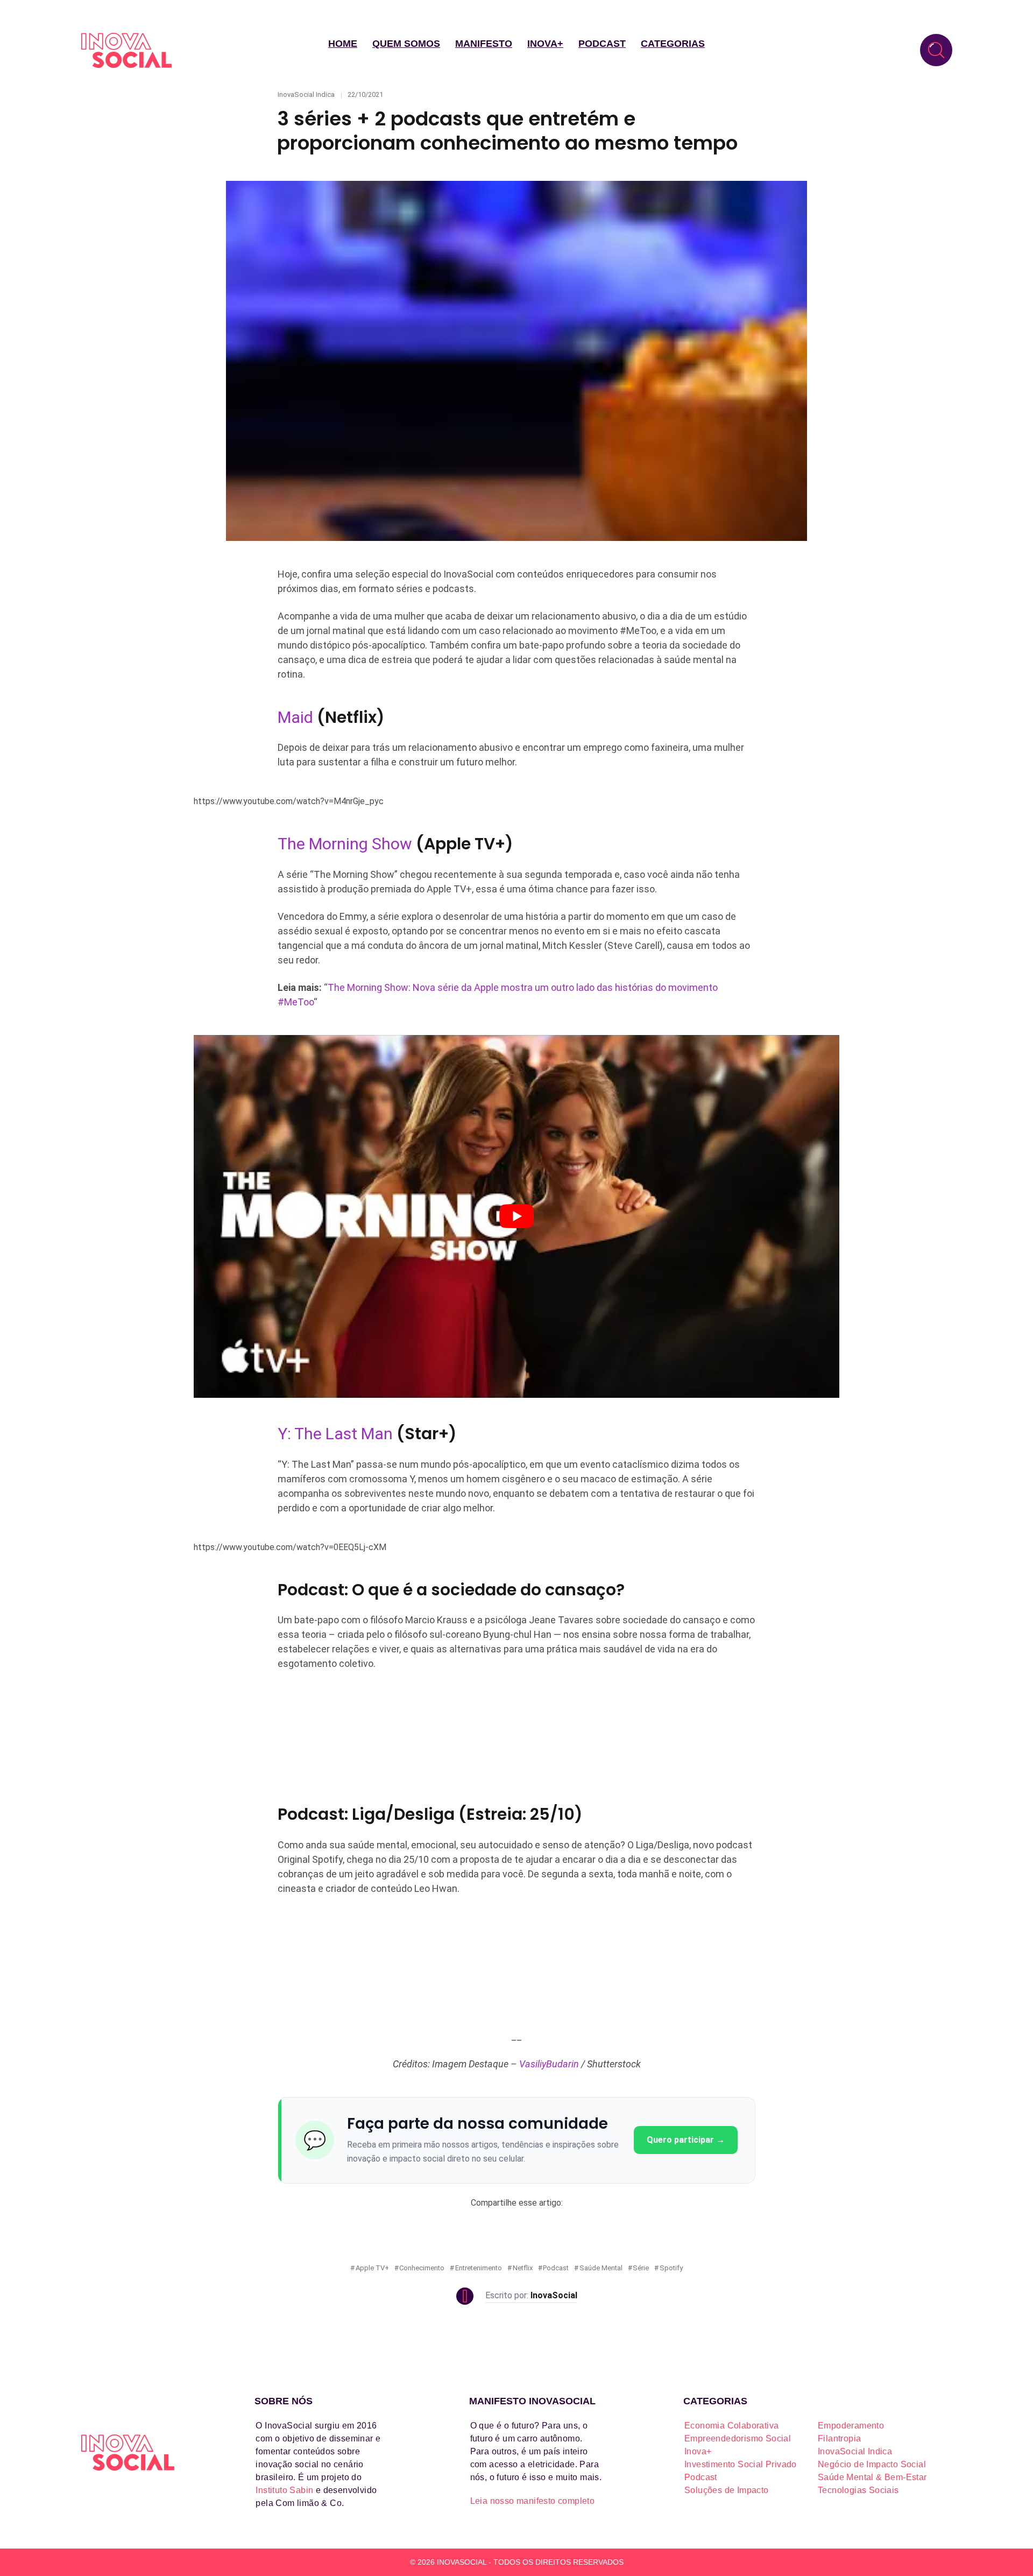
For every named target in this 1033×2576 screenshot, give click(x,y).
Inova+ (545, 44)
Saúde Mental (601, 2268)
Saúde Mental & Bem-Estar (872, 2477)
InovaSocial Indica (306, 94)
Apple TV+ (372, 2268)
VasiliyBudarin (549, 2064)
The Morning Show (345, 844)
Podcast (602, 44)
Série (641, 2268)
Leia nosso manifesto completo (533, 2501)
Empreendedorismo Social (738, 2438)
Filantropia (839, 2438)
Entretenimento (479, 2268)
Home (343, 44)
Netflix (523, 2268)
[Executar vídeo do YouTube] (516, 1217)
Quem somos (406, 44)
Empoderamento (851, 2426)
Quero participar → (686, 2140)
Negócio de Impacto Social (872, 2464)
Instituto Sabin (284, 2490)
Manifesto (484, 44)
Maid (295, 717)
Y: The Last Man (335, 1434)
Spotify (671, 2268)
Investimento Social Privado (741, 2464)
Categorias (673, 44)
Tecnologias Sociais (858, 2490)
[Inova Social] (126, 50)
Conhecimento (422, 2268)
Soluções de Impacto (727, 2490)
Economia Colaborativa (731, 2426)
